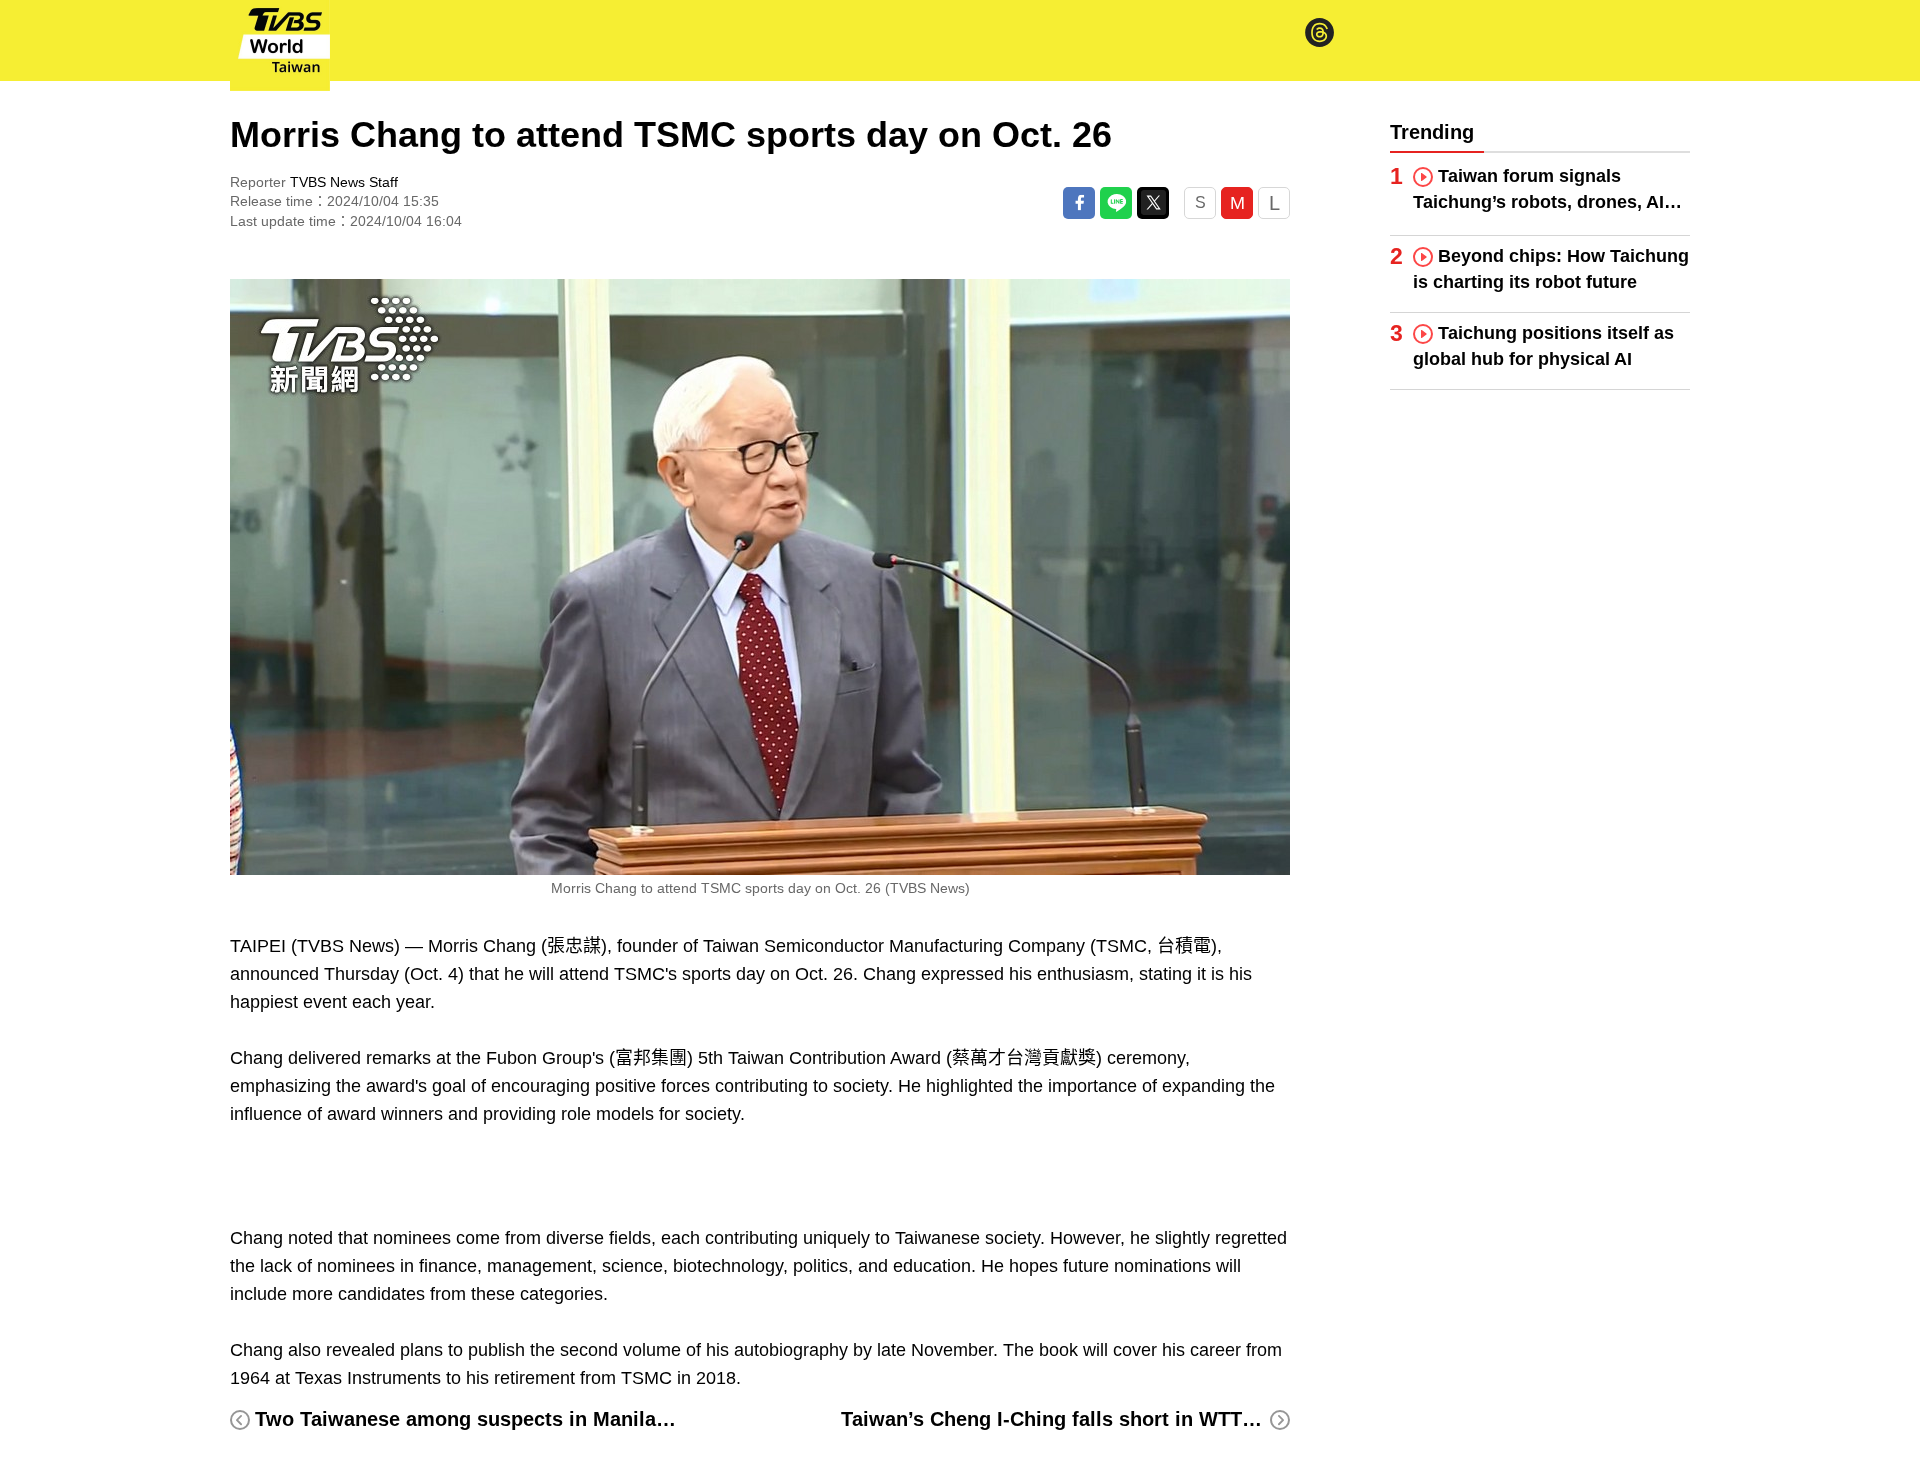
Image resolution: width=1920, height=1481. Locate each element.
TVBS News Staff (344, 182)
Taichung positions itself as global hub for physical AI (1543, 346)
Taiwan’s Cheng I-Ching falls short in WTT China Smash (1107, 1419)
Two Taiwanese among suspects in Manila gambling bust (527, 1419)
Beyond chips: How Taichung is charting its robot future (1551, 269)
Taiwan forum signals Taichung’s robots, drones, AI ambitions (1538, 190)
